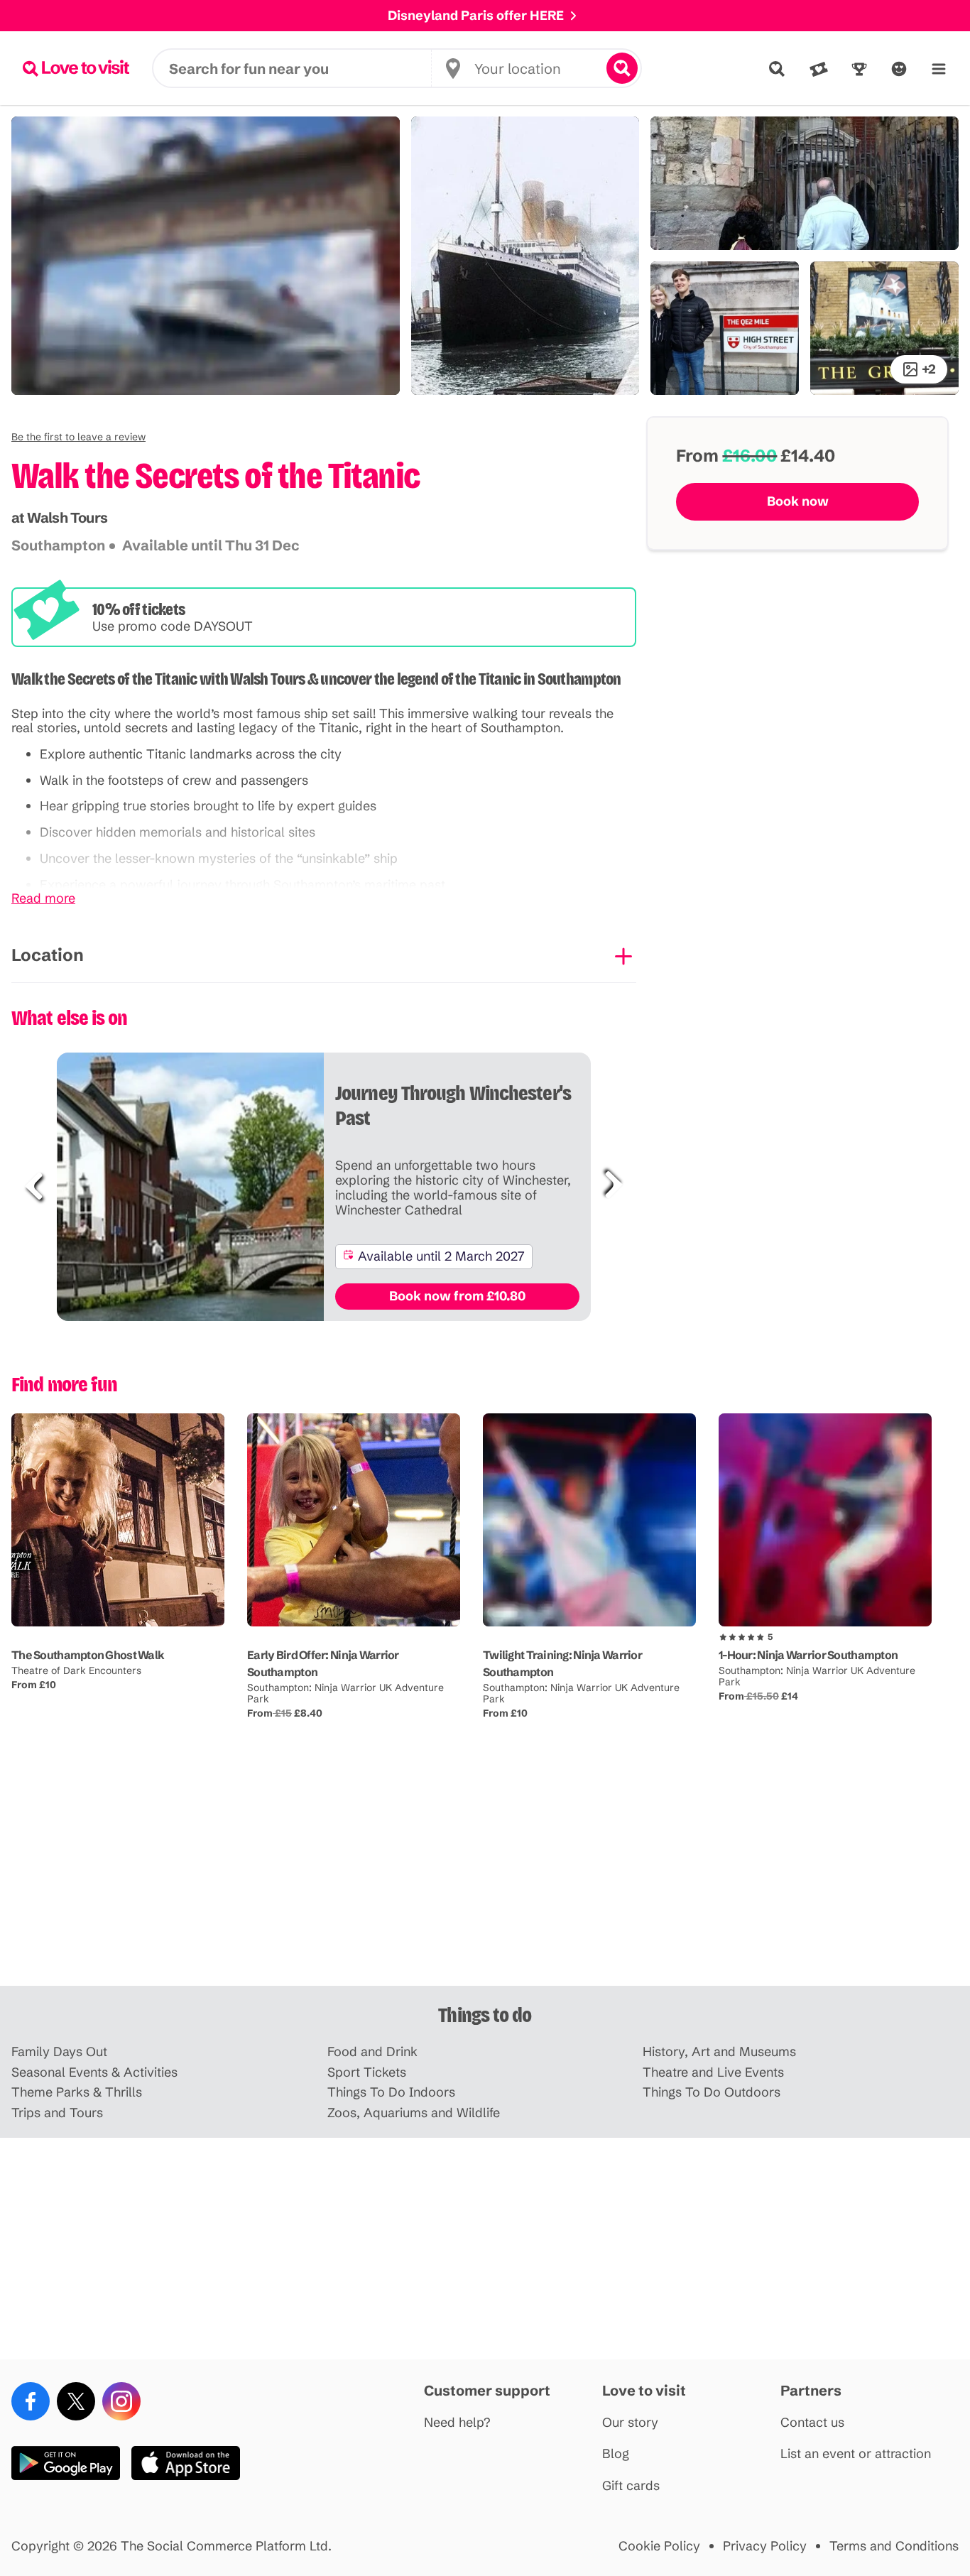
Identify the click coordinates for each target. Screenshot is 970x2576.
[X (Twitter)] (76, 2401)
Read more (43, 899)
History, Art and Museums (719, 2052)
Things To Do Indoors (391, 2093)
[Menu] (939, 69)
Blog (616, 2454)
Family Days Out (59, 2052)
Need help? (457, 2423)
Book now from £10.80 (457, 1296)
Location (48, 955)
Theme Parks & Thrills (77, 2093)
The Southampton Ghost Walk (88, 1655)
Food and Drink (372, 2052)
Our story (630, 2423)
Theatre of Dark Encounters (76, 1670)
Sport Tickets (367, 2073)
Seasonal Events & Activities (94, 2073)
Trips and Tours (57, 2113)
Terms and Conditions (894, 2547)
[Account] (899, 69)
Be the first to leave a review (78, 437)
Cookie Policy (659, 2547)
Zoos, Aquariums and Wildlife (414, 2113)
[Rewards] (859, 69)
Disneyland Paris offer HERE (476, 15)
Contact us (812, 2423)
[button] (78, 437)
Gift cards (631, 2486)
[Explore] (777, 69)
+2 (929, 369)
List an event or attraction (856, 2454)
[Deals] (819, 69)
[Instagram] (121, 2401)
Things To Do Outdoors (712, 2093)
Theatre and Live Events (713, 2073)
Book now (798, 501)
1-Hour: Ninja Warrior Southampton (808, 1655)
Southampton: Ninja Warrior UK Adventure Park (345, 1693)
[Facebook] (31, 2401)
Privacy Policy (765, 2547)
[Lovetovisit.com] (76, 68)
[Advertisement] (485, 1875)
